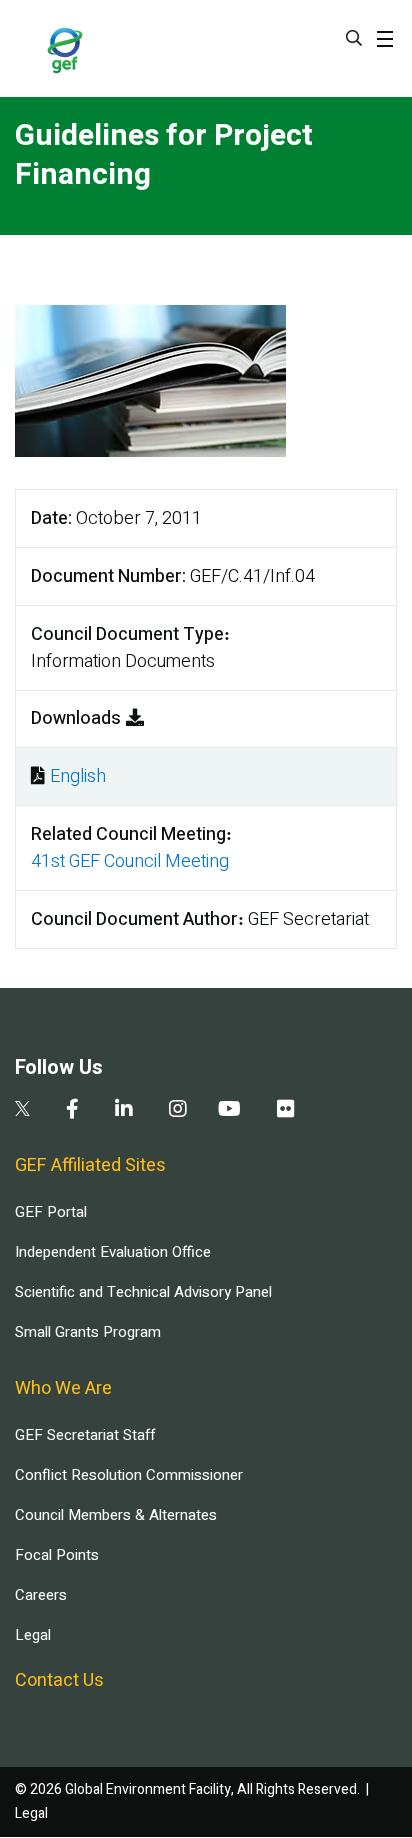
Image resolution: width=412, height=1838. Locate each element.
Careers (41, 1595)
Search (354, 38)
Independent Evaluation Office (113, 1252)
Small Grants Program (88, 1332)
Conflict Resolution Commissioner (129, 1475)
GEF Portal (51, 1212)
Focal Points (57, 1555)
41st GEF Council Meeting (130, 861)
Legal (33, 1635)
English (78, 776)
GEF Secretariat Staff (85, 1435)
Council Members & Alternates (116, 1515)
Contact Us (59, 1680)
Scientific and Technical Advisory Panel (143, 1292)
